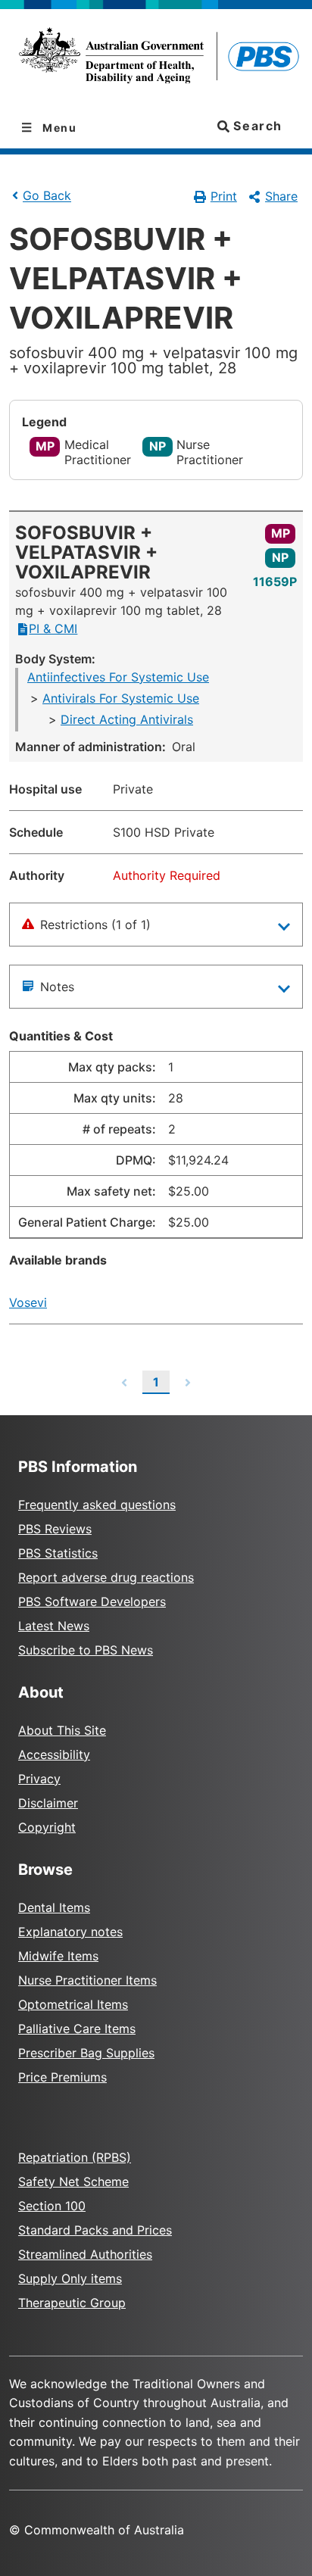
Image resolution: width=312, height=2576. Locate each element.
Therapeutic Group (72, 2303)
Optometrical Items (73, 2004)
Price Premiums (62, 2077)
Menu (58, 128)
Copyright (47, 1827)
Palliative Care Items (77, 2029)
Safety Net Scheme (73, 2181)
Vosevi (28, 1302)
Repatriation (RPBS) (75, 2157)
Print (224, 196)
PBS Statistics (58, 1553)
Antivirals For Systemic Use (121, 698)
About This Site (62, 1730)
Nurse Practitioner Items (87, 1980)
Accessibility (54, 1754)
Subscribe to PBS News (86, 1650)
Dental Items (54, 1907)
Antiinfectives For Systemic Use (118, 677)
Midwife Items (58, 1956)
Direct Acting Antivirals (127, 719)
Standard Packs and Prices (95, 2230)
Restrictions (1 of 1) (95, 925)
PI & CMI (53, 628)
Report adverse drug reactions (106, 1577)
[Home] (156, 58)
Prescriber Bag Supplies (86, 2053)
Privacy (39, 1779)
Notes (57, 987)
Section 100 (52, 2206)
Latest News (54, 1626)
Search (256, 126)
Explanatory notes (70, 1932)
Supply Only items (70, 2278)
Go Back (47, 196)
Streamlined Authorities (85, 2254)
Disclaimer (48, 1803)
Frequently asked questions (97, 1505)
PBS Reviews (55, 1529)
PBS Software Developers (92, 1601)
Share (281, 196)
